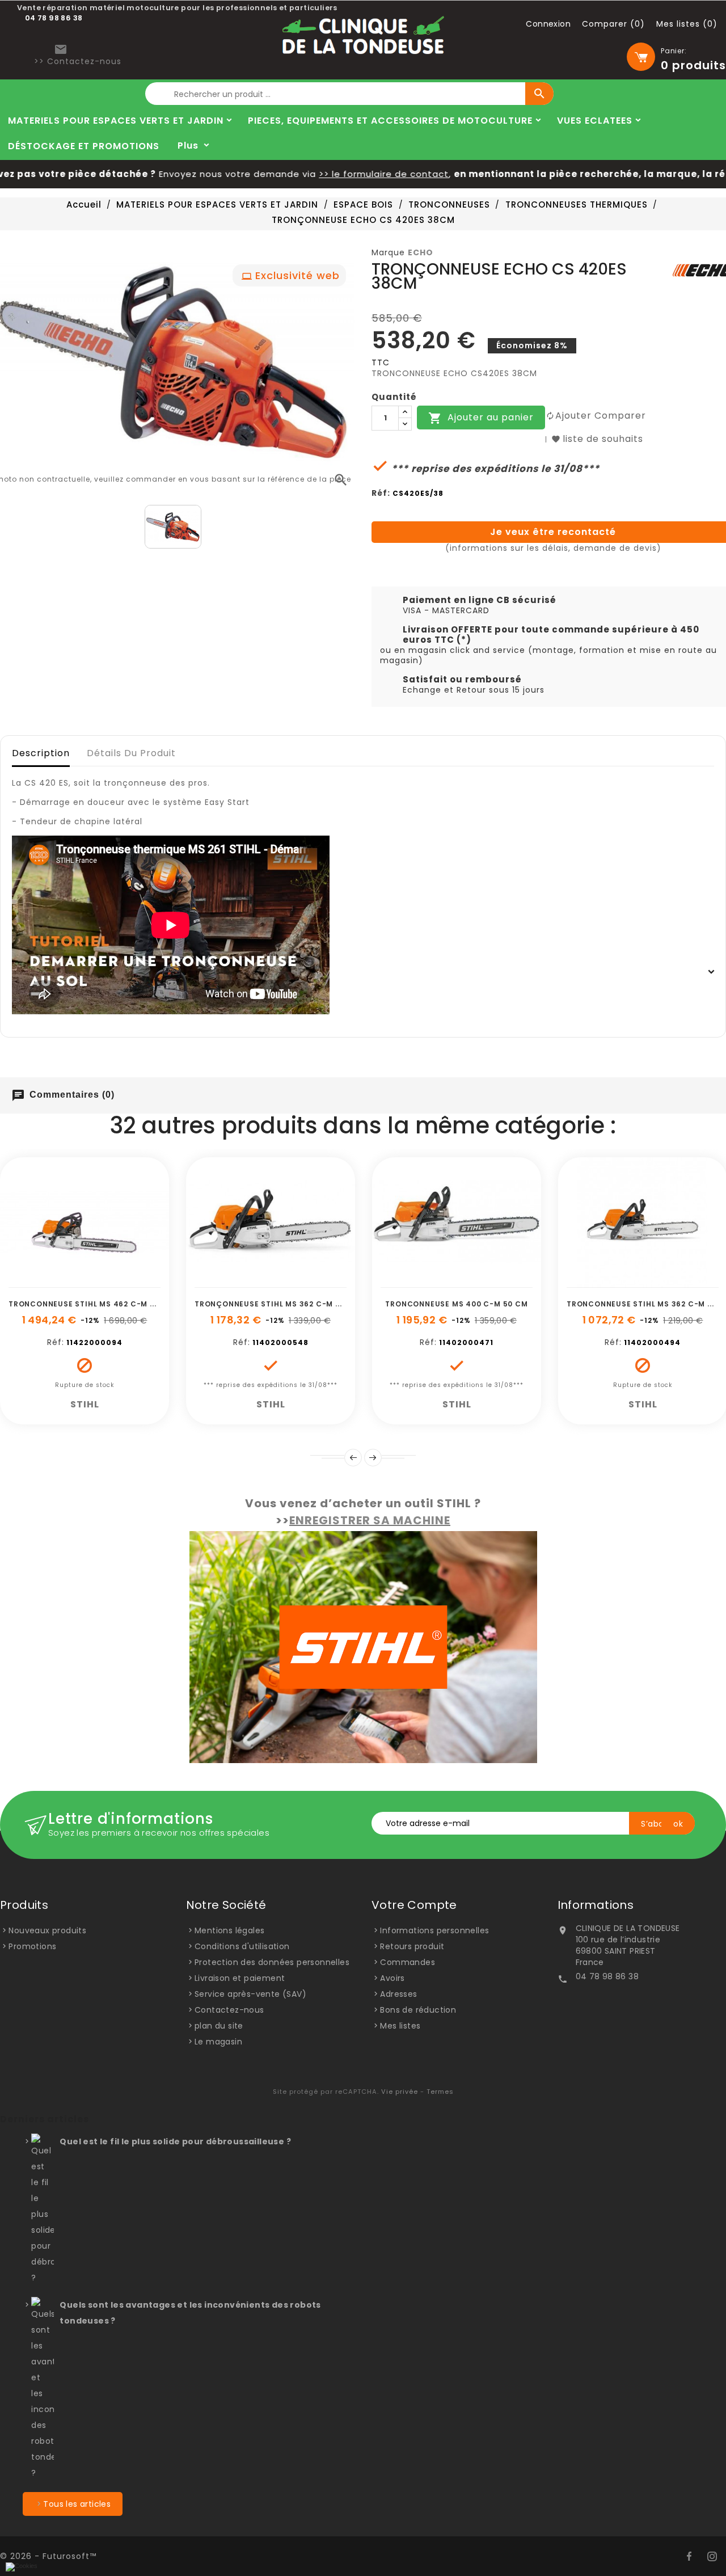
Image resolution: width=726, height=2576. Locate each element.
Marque (388, 252)
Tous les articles (77, 2504)
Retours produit (412, 1946)
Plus (188, 146)
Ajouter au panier (481, 418)
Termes (440, 2092)
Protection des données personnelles (272, 1962)
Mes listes (400, 2026)
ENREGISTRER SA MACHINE (370, 1520)
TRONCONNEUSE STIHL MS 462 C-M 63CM (90, 1304)
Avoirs (392, 1978)
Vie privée (400, 2092)
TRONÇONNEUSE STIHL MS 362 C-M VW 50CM (284, 1304)
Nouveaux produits (47, 1930)
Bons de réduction (418, 2010)
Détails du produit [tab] (131, 753)
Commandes (408, 1962)
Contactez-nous (229, 2010)
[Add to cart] (233, 1281)
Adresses (398, 1994)
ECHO (421, 252)
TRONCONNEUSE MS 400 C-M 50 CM (456, 1304)
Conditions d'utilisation (242, 1946)
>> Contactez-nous (78, 61)
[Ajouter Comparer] (98, 1281)
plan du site (219, 2026)
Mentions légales (229, 1930)
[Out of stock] (47, 1281)
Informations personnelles (434, 1930)
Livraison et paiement (240, 1978)
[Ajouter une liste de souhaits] (72, 1281)
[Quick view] (123, 1281)
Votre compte (414, 1905)
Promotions (32, 1946)
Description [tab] (41, 753)
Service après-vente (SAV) (250, 1994)
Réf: (381, 493)
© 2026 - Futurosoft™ (48, 2556)
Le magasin (218, 2042)
